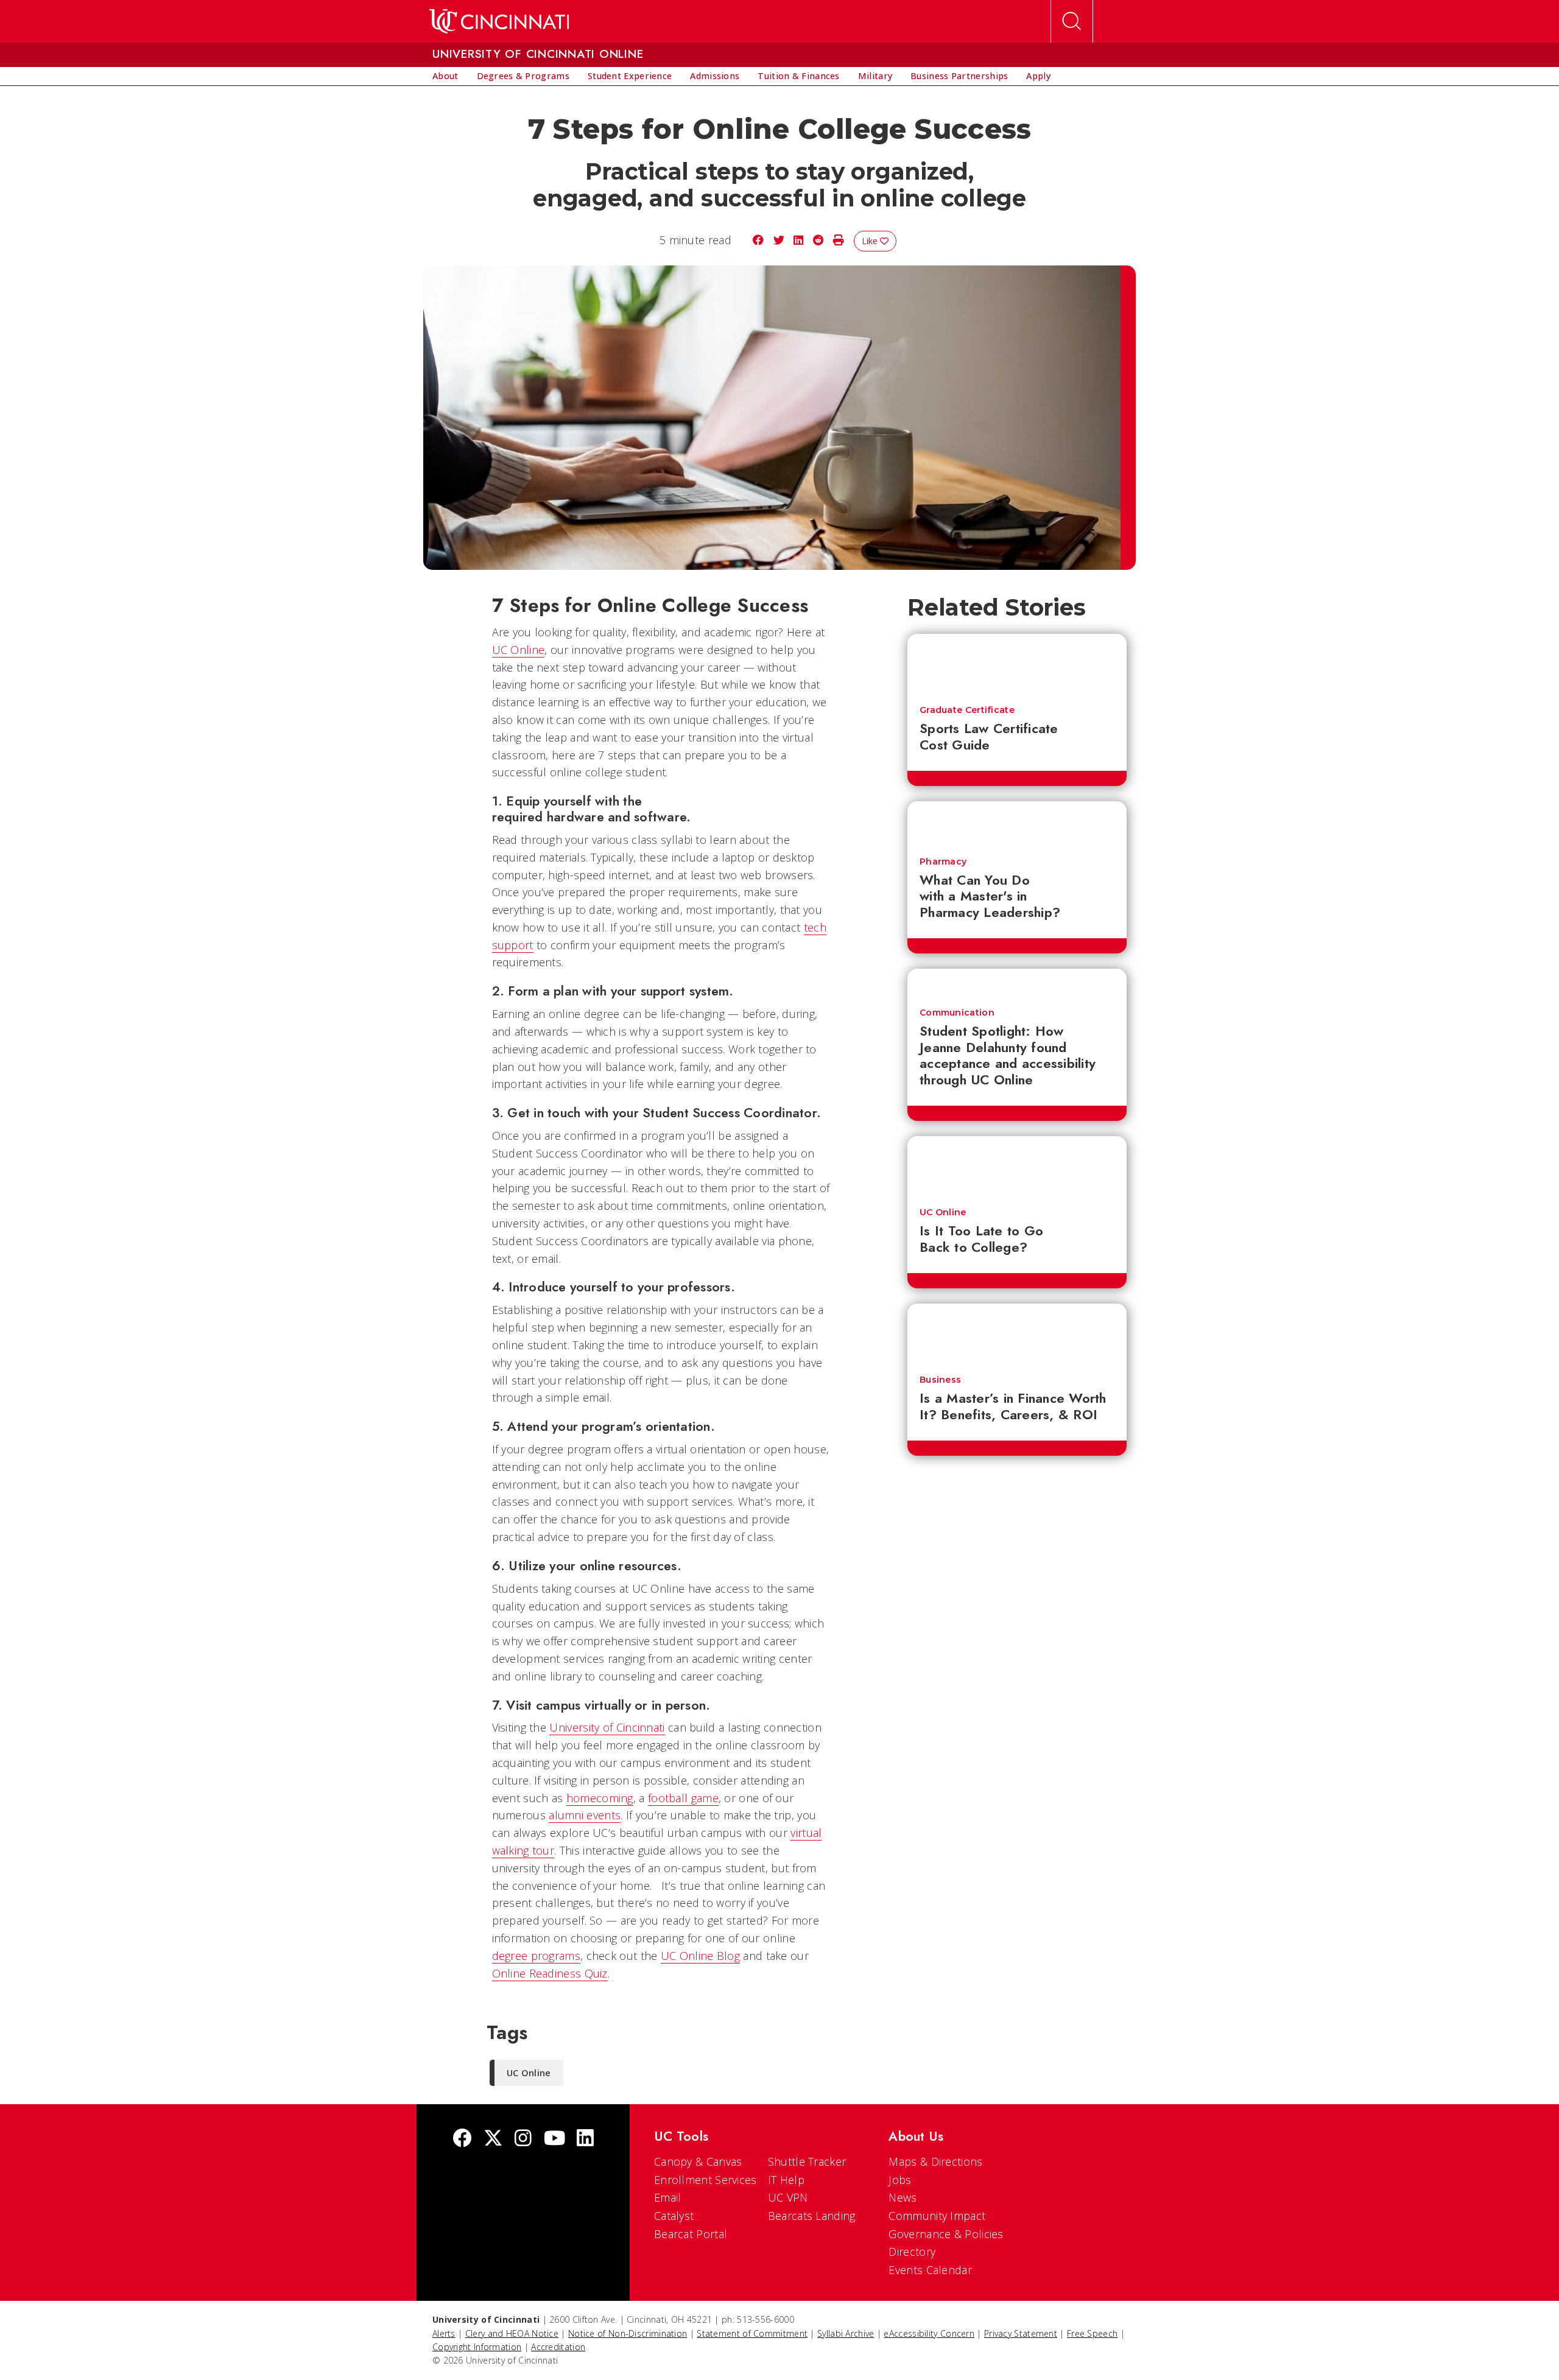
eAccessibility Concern (929, 2333)
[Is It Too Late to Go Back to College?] (1017, 1166)
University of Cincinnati (607, 1727)
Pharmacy (943, 862)
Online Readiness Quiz (550, 1973)
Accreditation (558, 2347)
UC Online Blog (700, 1956)
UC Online (519, 650)
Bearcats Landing (812, 2216)
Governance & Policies (946, 2234)
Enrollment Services (706, 2180)
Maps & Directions (935, 2161)
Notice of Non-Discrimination (628, 2333)
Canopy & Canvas (698, 2161)
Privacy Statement (1021, 2333)
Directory (912, 2252)
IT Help (786, 2180)
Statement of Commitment (752, 2333)
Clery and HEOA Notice (512, 2333)
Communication (957, 1013)
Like (871, 241)
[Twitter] (493, 2139)
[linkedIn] (585, 2139)
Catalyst (674, 2216)
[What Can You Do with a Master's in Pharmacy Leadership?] (1017, 823)
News (903, 2197)
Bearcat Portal (691, 2234)
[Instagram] (523, 2139)
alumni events (585, 1815)
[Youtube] (554, 2139)
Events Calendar (930, 2270)
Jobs (900, 2180)
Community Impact (937, 2216)
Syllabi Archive (846, 2333)
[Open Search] (1072, 21)
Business (940, 1380)
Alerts (444, 2333)
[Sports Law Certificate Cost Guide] (1017, 664)
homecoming (600, 1798)
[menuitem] (445, 76)
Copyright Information (477, 2347)
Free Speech (1092, 2333)
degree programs (537, 1956)
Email (668, 2197)
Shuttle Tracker (807, 2161)
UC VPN (788, 2197)
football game (683, 1798)
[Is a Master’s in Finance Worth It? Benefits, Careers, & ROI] (1017, 1333)
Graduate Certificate (967, 710)
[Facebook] (462, 2139)
